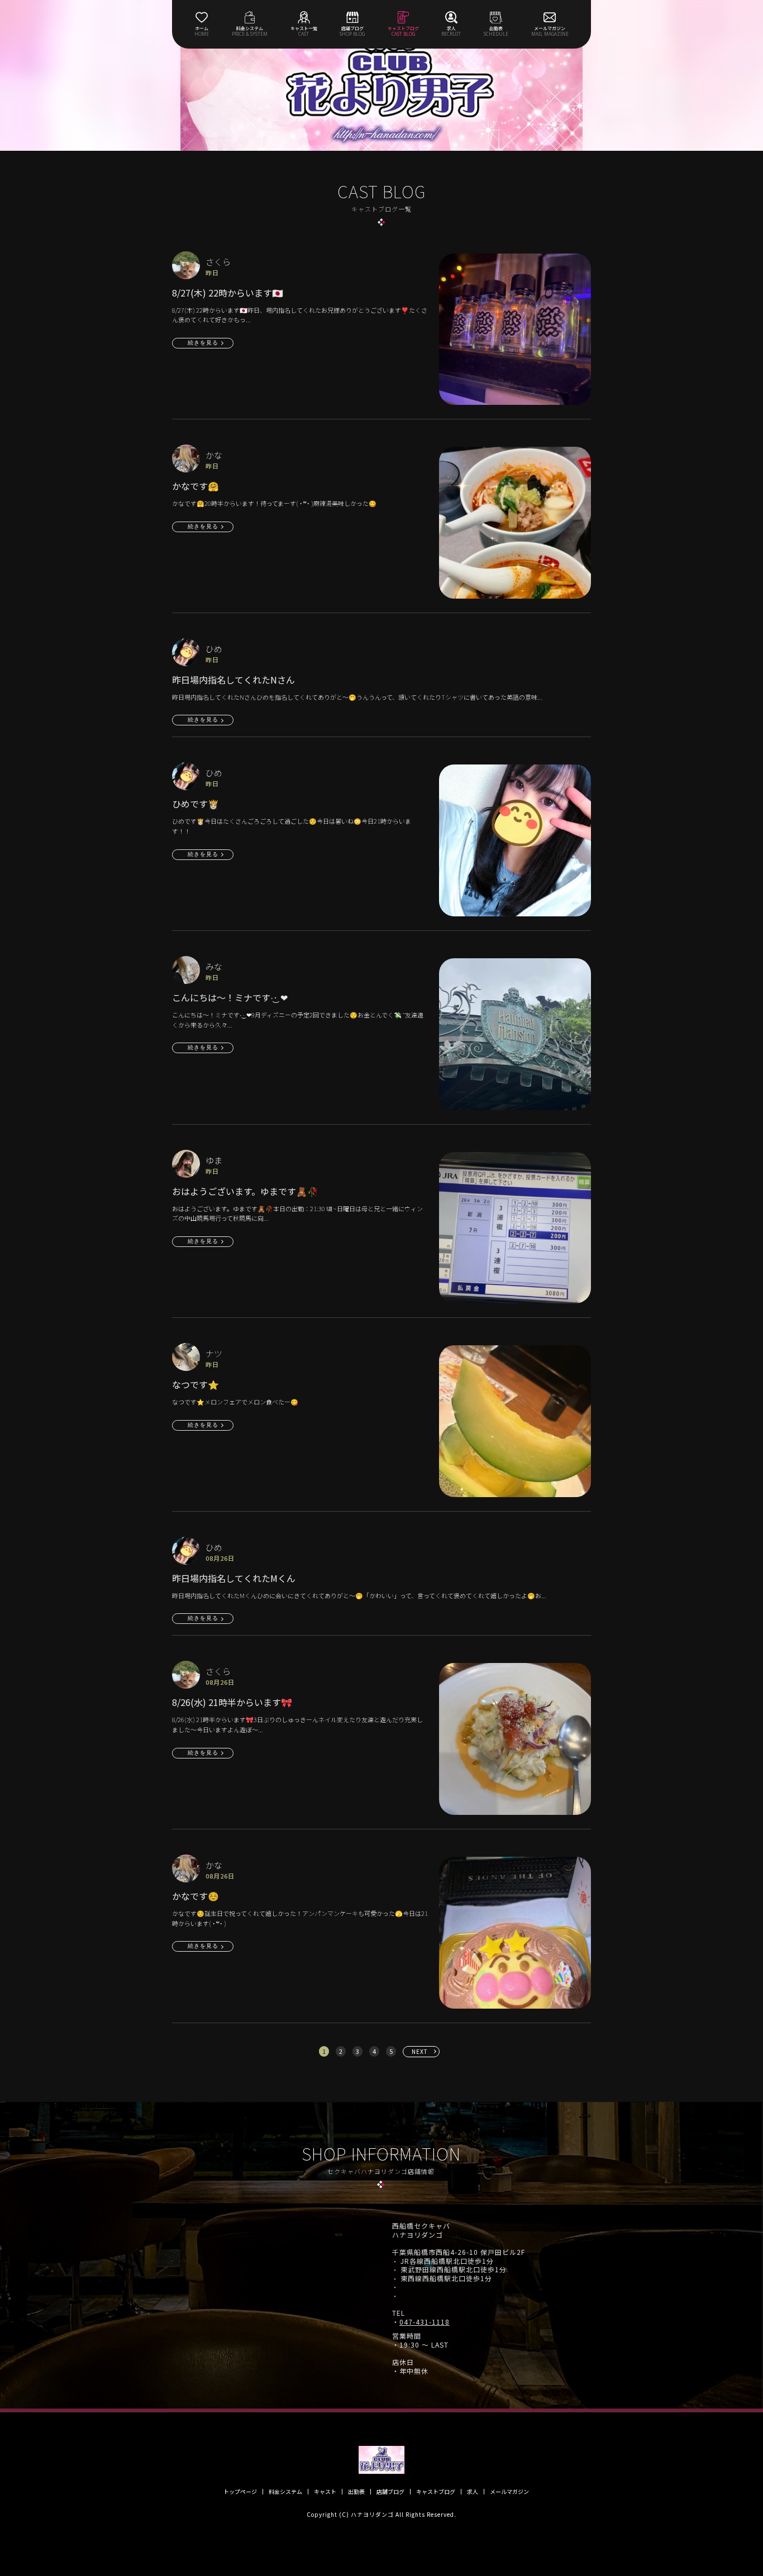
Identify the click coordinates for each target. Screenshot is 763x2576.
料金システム (285, 2492)
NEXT (420, 2051)
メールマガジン (509, 2492)
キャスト (325, 2492)
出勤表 (356, 2492)
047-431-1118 (425, 2322)
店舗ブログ (390, 2492)
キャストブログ (436, 2492)
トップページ (240, 2492)
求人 (473, 2492)
